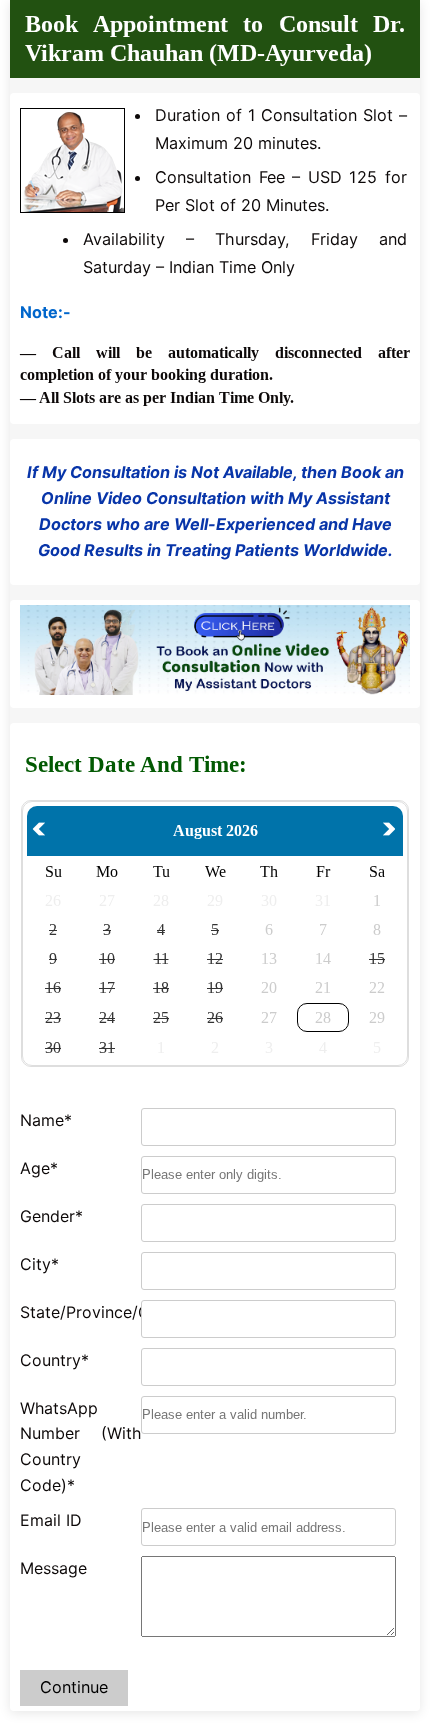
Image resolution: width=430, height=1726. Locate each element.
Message (53, 1568)
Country (54, 1360)
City (39, 1264)
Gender (51, 1216)
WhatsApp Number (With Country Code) (80, 1446)
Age (39, 1168)
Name (46, 1120)
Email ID (51, 1520)
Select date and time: (136, 764)
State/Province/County (80, 1312)
